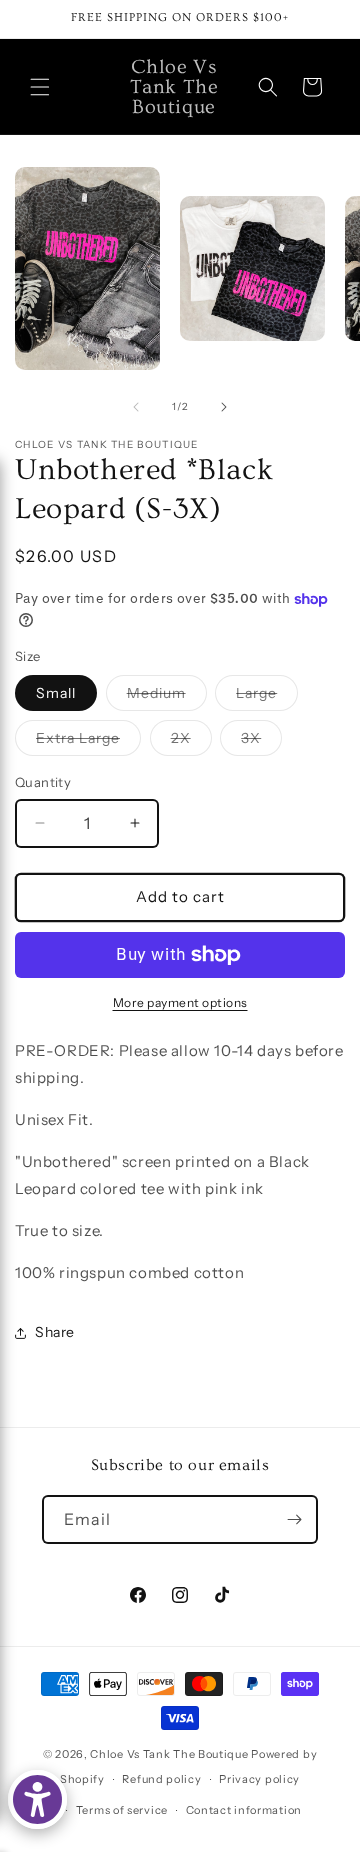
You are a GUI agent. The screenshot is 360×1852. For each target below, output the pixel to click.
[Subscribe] (294, 1519)
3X (261, 742)
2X (191, 742)
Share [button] (55, 1332)
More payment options (180, 1002)
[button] (40, 87)
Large (267, 697)
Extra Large (88, 742)
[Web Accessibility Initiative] (37, 1799)
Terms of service (122, 1810)
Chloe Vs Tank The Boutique (169, 1754)
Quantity (43, 782)
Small (56, 693)
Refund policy (161, 1779)
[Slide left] (136, 407)
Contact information (244, 1810)
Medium (167, 697)
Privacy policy (259, 1779)
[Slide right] (224, 407)
